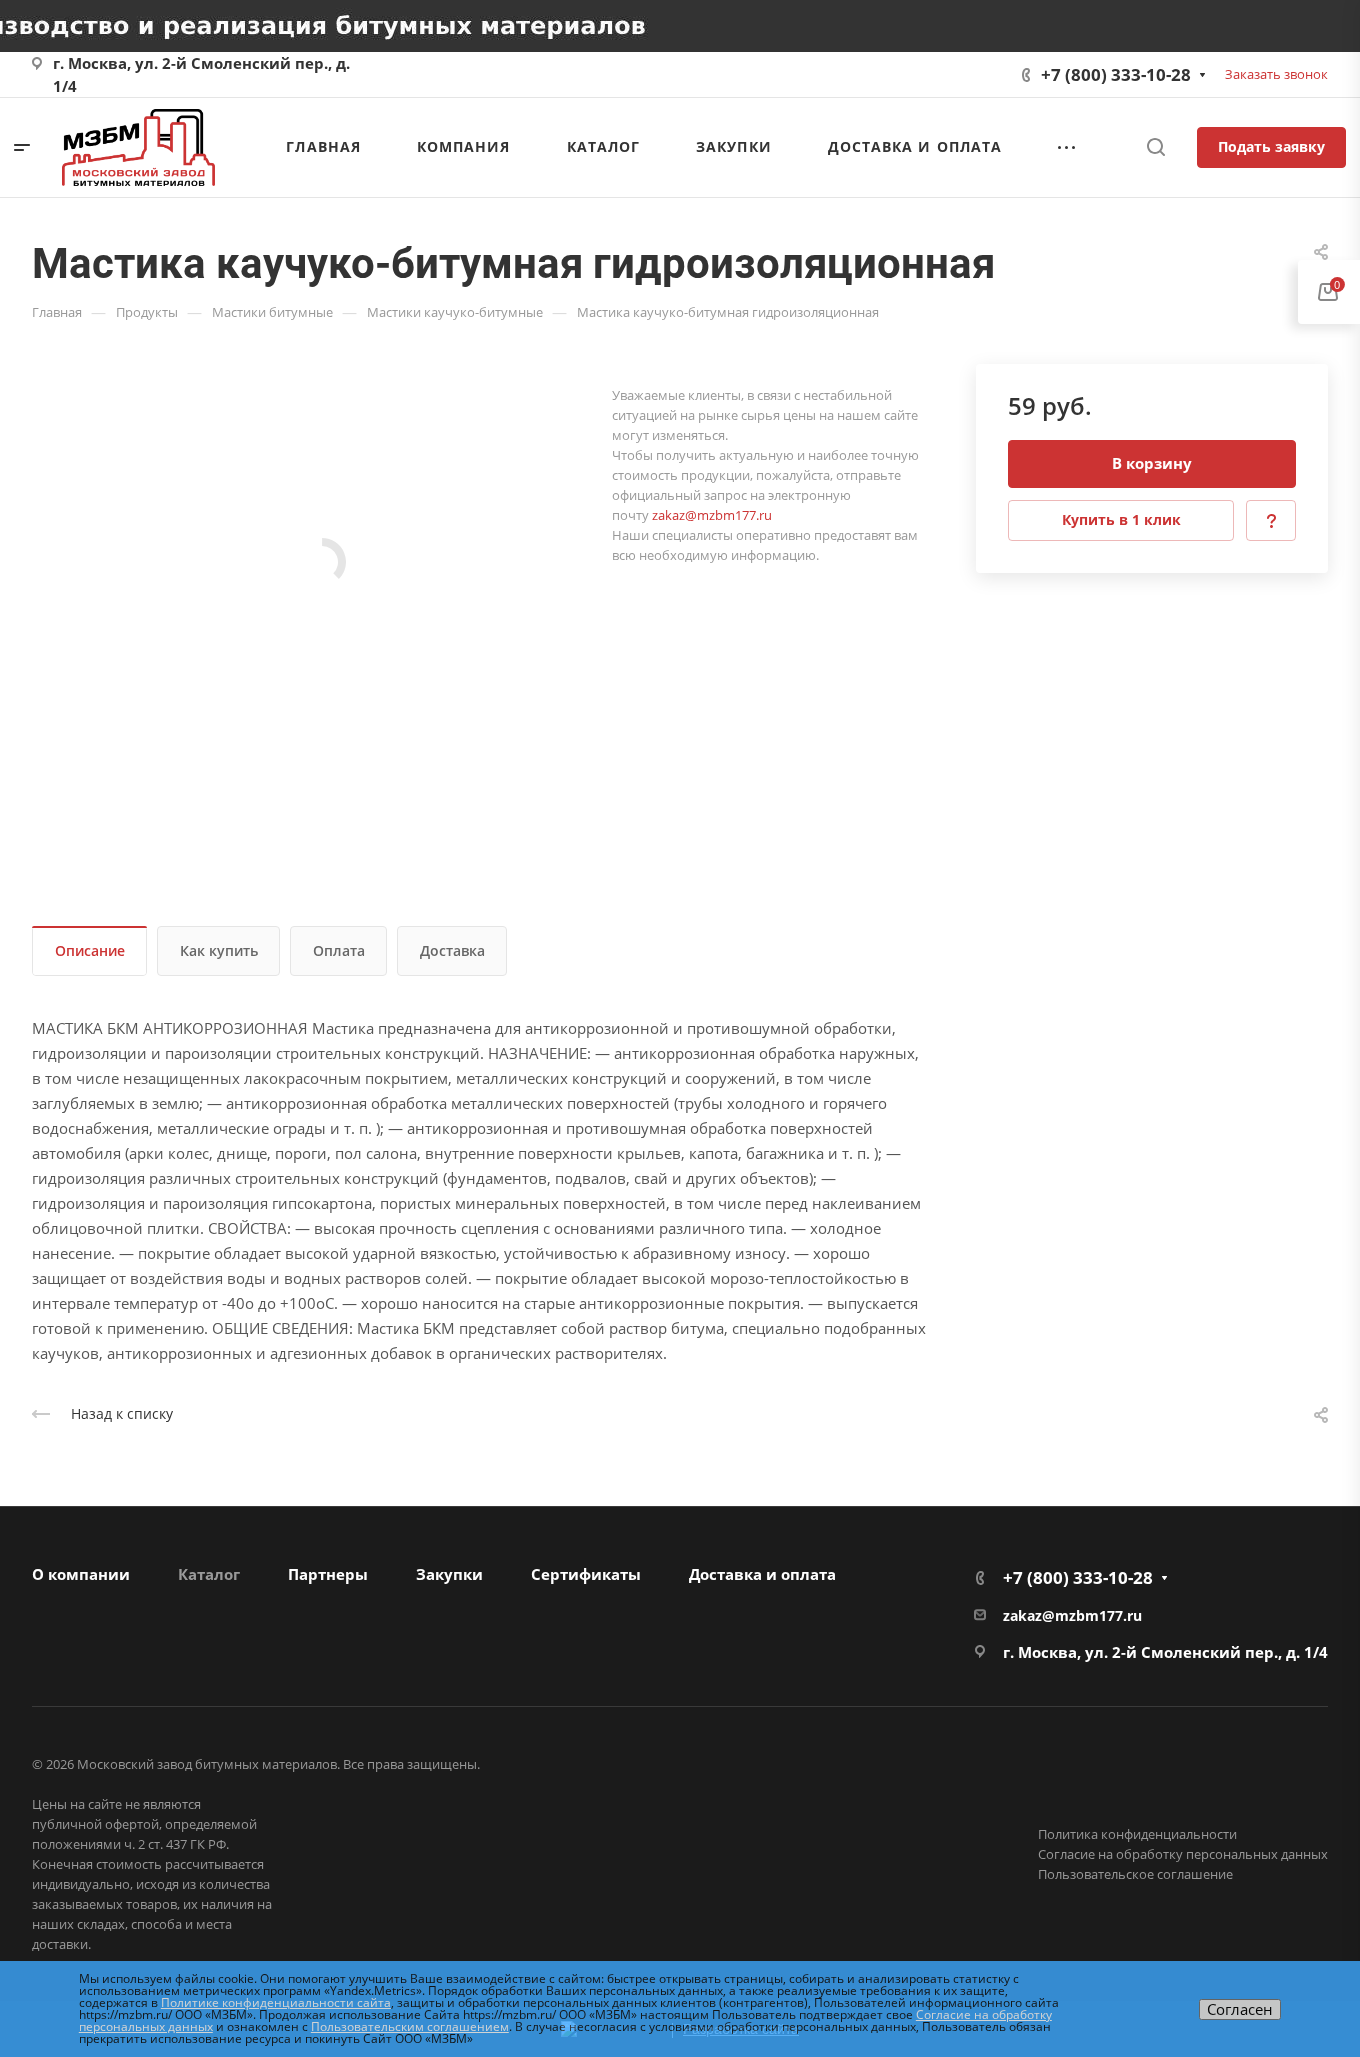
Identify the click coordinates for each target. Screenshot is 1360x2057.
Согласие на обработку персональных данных (1183, 1854)
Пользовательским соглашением (410, 2026)
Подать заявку (1271, 146)
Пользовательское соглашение (1135, 1874)
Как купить (219, 950)
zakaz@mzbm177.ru (712, 515)
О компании (81, 1574)
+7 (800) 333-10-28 (1116, 74)
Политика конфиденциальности (1137, 1834)
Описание (90, 950)
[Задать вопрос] (1271, 520)
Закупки (449, 1574)
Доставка (452, 950)
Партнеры (328, 1574)
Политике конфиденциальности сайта (276, 2002)
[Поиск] (1155, 147)
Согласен (1240, 2009)
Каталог (209, 1574)
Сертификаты (586, 1574)
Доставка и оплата (762, 1574)
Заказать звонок (1276, 74)
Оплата (339, 950)
